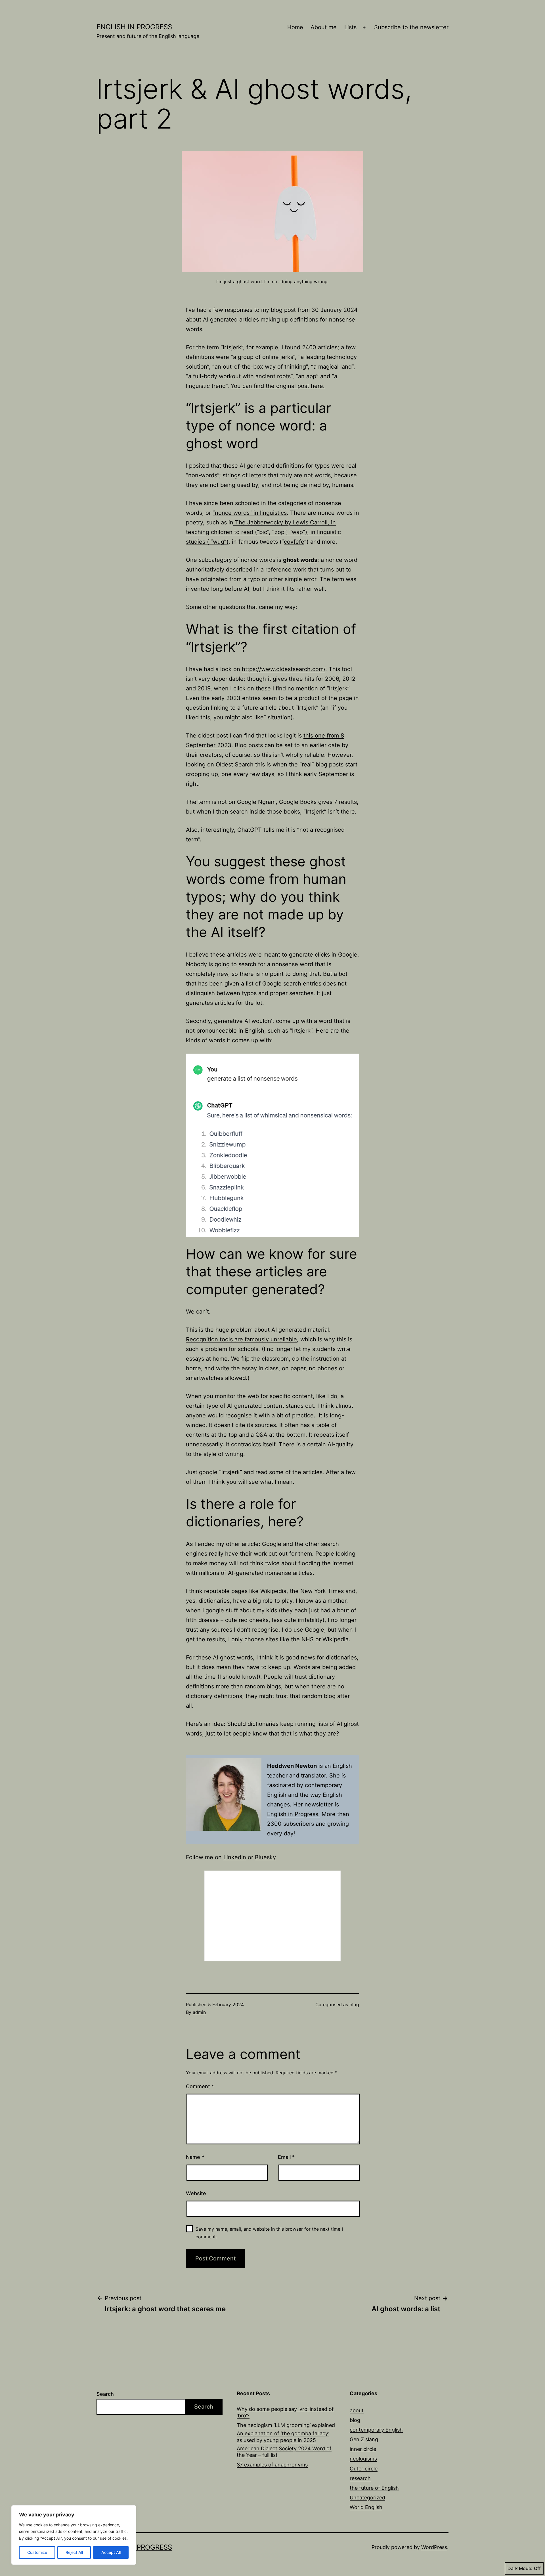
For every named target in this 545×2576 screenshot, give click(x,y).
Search (105, 2394)
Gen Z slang (364, 2439)
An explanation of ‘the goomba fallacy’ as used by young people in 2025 (283, 2437)
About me (324, 27)
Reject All (74, 2552)
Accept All (111, 2552)
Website (196, 2193)
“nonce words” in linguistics (250, 513)
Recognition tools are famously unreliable (241, 1339)
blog (354, 2005)
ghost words (300, 560)
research (360, 2478)
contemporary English (376, 2430)
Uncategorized (367, 2498)
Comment (200, 2086)
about (357, 2410)
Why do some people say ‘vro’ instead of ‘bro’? (285, 2412)
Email (286, 2157)
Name (195, 2157)
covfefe (294, 542)
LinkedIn (235, 1857)
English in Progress (134, 27)
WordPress (434, 2547)
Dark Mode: (520, 2568)
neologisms (363, 2459)
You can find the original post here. (278, 386)
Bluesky (265, 1857)
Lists (350, 27)
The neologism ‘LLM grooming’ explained (286, 2425)
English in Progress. (294, 1814)
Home (295, 27)
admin (199, 2012)
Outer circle (364, 2469)
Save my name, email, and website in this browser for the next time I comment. (269, 2233)
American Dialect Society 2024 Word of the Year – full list (284, 2452)
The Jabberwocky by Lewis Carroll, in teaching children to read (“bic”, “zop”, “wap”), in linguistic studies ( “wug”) (263, 532)
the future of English (374, 2488)
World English (366, 2507)
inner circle (363, 2449)
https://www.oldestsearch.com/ (284, 669)
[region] (74, 2535)
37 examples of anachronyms (272, 2465)
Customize (37, 2552)
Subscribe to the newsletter (411, 27)
